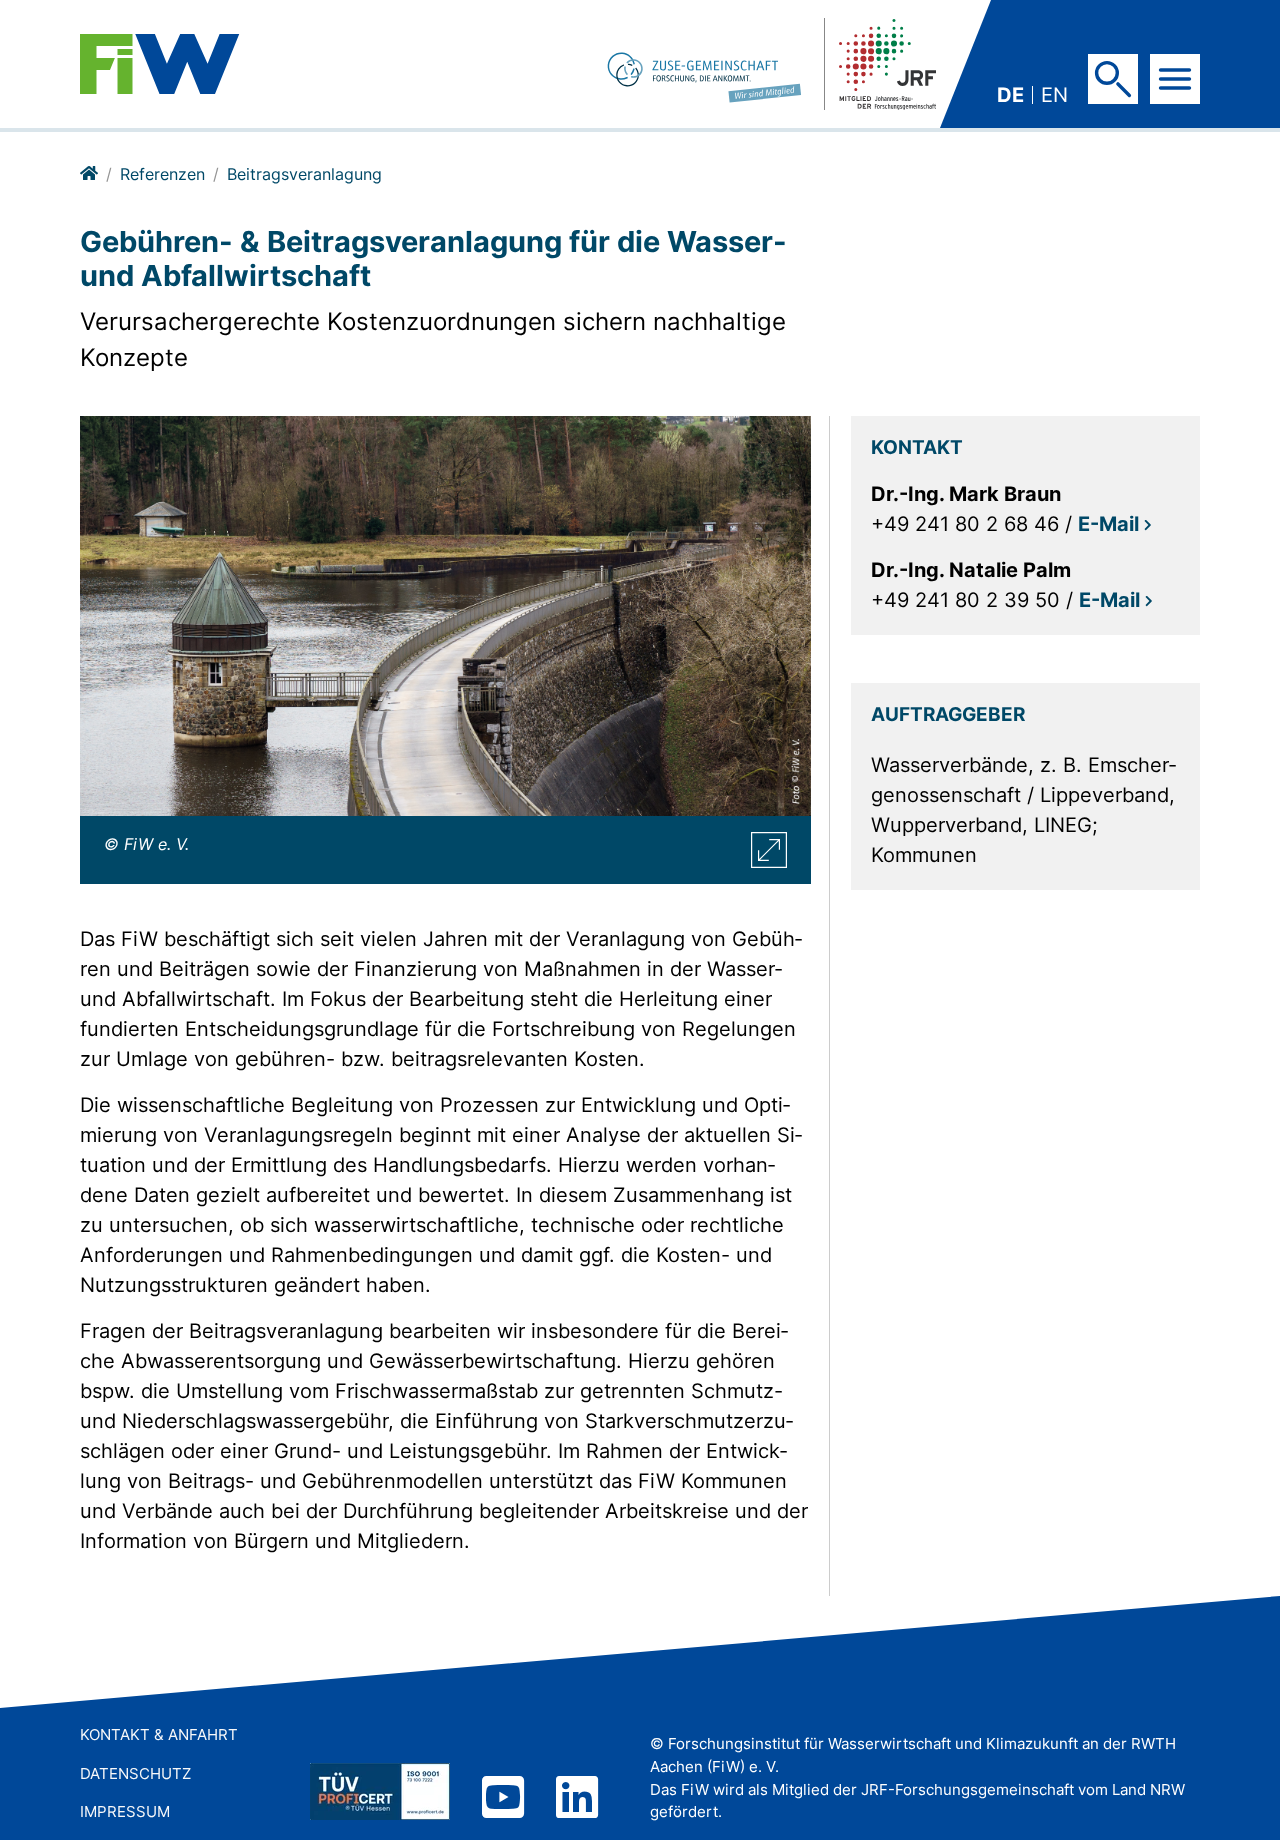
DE (1010, 95)
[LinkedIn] (577, 1799)
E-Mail (1108, 524)
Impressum (125, 1811)
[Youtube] (503, 1799)
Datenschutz (135, 1773)
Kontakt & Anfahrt (159, 1734)
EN (1054, 95)
